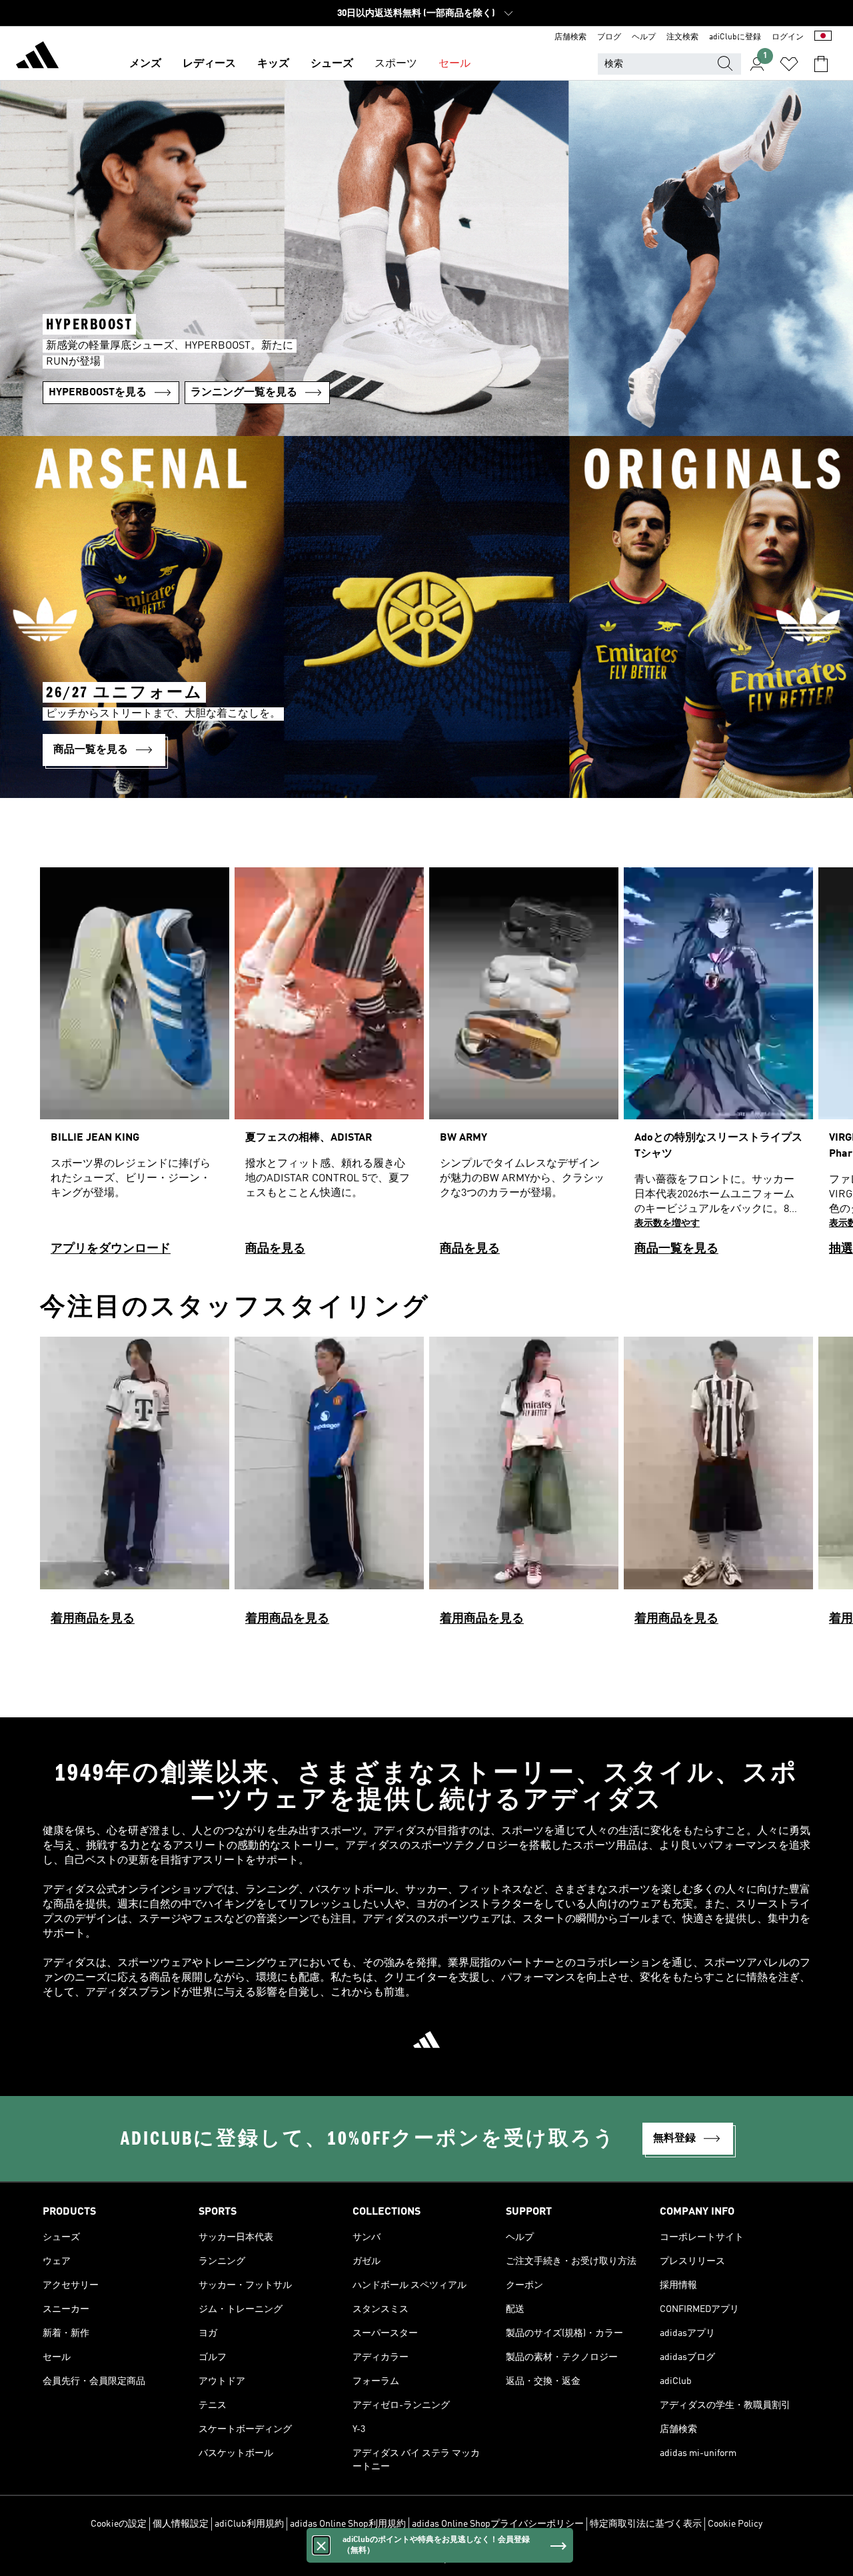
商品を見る (275, 1249)
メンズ (145, 64)
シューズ (332, 64)
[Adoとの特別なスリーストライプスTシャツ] (718, 1068)
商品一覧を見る (676, 1249)
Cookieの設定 (119, 2524)
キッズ (273, 64)
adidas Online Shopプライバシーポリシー (498, 2524)
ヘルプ (644, 37)
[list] (426, 1068)
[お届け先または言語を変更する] (823, 37)
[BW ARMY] (524, 1068)
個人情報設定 (181, 2524)
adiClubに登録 (735, 37)
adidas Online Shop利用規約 (348, 2524)
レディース (209, 64)
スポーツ (396, 64)
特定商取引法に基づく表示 (646, 2524)
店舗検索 (570, 37)
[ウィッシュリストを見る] (789, 64)
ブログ (609, 37)
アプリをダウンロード (111, 1249)
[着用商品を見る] (135, 1487)
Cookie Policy (735, 2524)
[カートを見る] (821, 64)
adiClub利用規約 (249, 2524)
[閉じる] (321, 2545)
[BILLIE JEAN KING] (135, 1068)
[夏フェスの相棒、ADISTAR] (329, 1068)
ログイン (788, 37)
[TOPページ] (37, 57)
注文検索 (682, 37)
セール (454, 64)
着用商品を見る (93, 1619)
